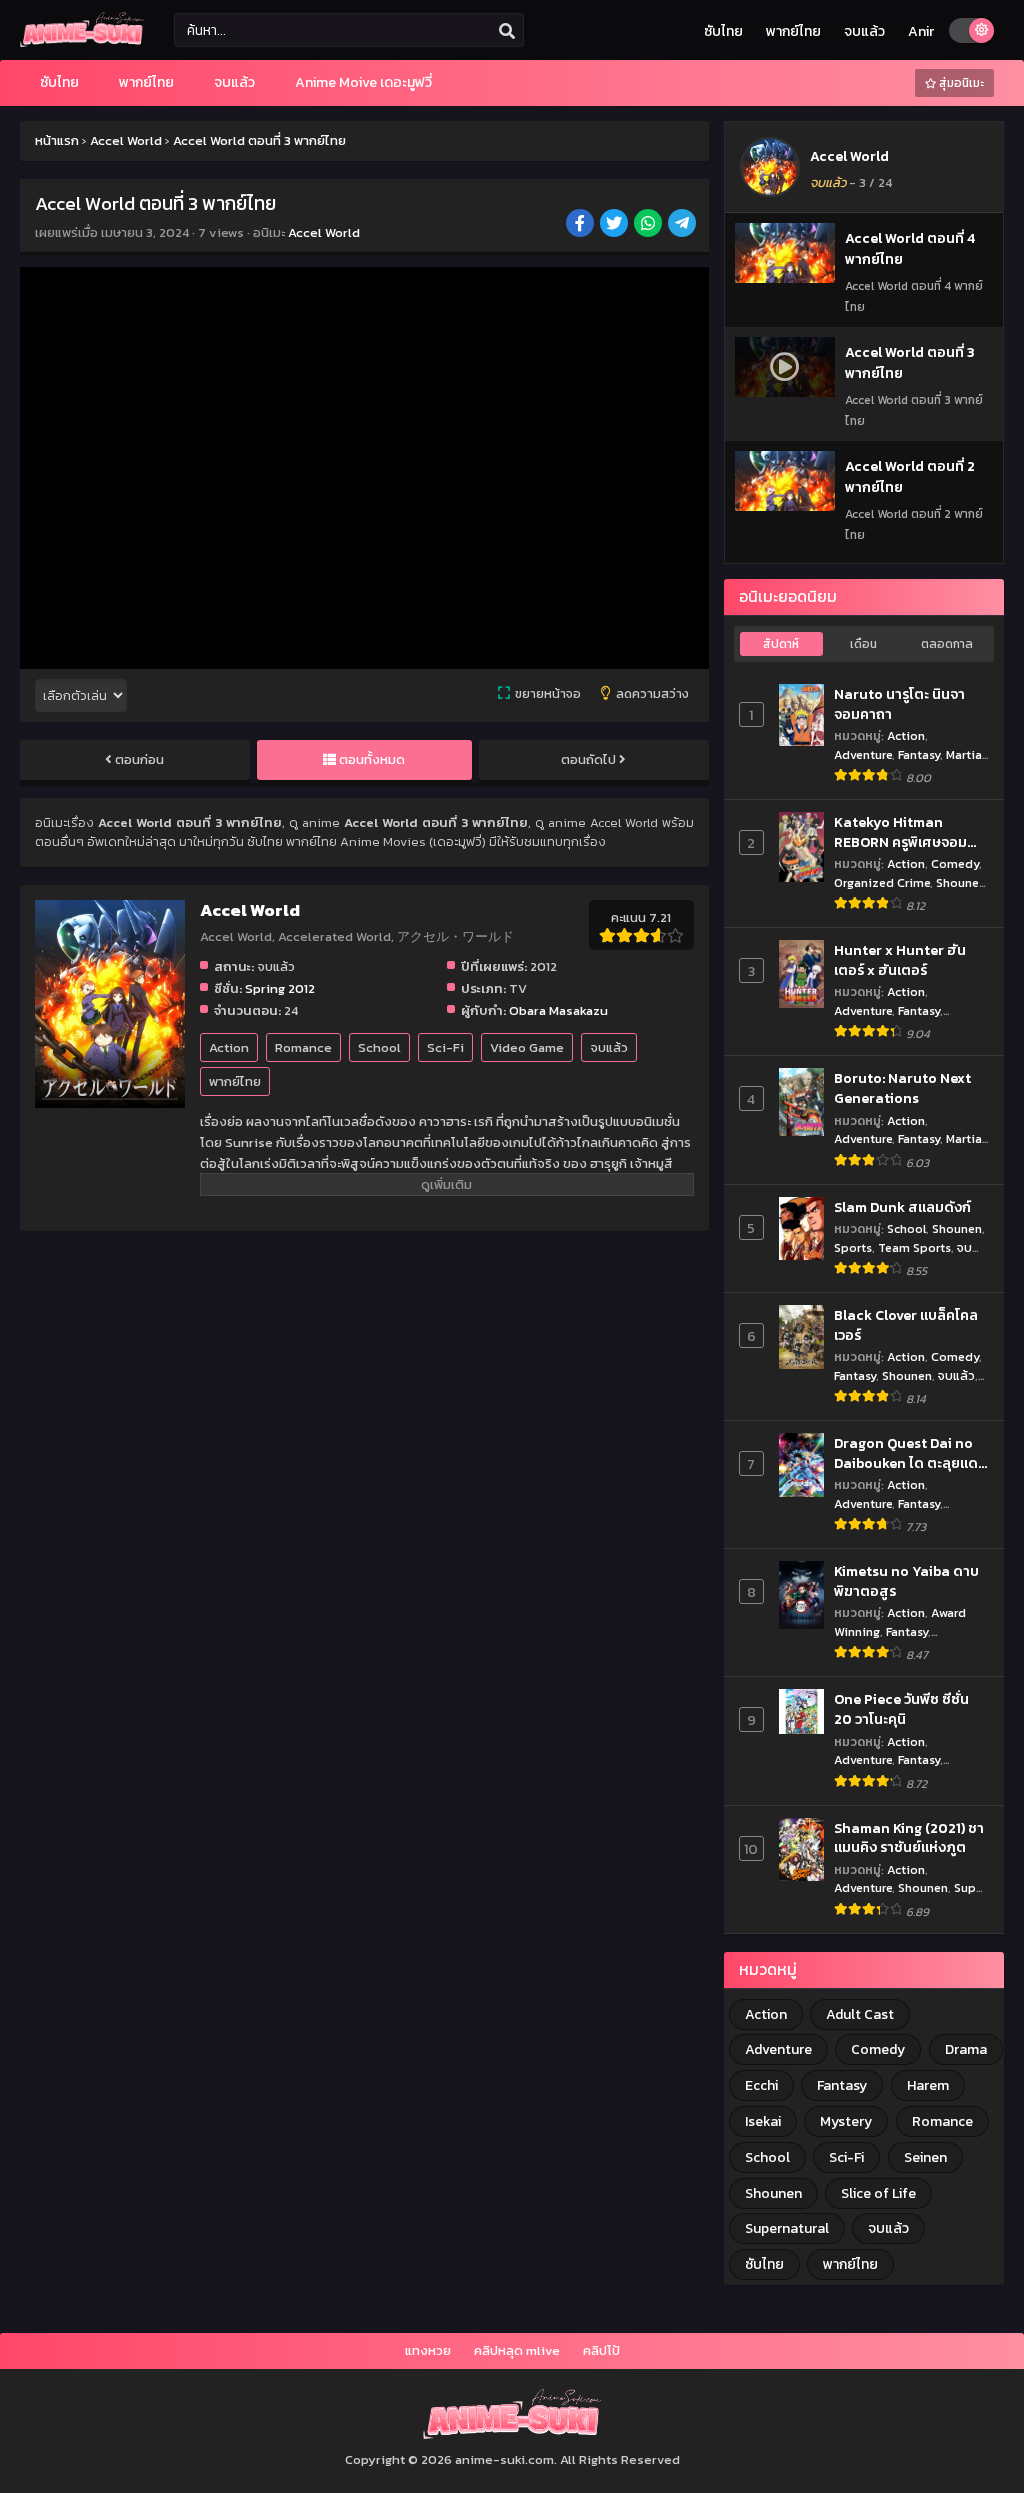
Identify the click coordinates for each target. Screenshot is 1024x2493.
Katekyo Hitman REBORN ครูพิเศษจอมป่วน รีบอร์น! (900, 832)
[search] (507, 31)
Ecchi (761, 2085)
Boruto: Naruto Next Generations (902, 1088)
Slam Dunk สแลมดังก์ (902, 1208)
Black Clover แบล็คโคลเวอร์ (906, 1325)
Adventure (863, 754)
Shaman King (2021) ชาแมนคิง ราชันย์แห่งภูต (909, 1838)
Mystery (846, 2121)
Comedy (955, 863)
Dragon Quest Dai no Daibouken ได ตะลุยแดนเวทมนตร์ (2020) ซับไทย (910, 1453)
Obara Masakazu (558, 1010)
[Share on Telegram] (683, 225)
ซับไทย (723, 31)
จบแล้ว (864, 31)
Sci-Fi (445, 1047)
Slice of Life (878, 2193)
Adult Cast (860, 2014)
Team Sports (914, 1247)
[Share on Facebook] (581, 225)
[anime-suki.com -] (82, 42)
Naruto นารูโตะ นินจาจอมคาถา (899, 704)
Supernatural (787, 2228)
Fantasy (919, 754)
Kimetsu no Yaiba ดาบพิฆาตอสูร (906, 1581)
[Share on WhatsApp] (649, 225)
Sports (853, 1247)
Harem (928, 2085)
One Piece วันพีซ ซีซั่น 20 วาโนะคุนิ (901, 1709)
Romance (303, 1047)
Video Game (527, 1047)
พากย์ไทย (793, 31)
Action (229, 1047)
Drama (966, 2049)
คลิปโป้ (601, 2350)
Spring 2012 (280, 988)
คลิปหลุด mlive (517, 2350)
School (379, 1047)
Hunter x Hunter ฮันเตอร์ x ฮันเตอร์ (900, 960)
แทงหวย (428, 2350)
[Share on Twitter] (615, 225)
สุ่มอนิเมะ (960, 83)
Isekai (763, 2121)
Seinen (925, 2157)
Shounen (961, 882)
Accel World (324, 232)
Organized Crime (882, 882)
